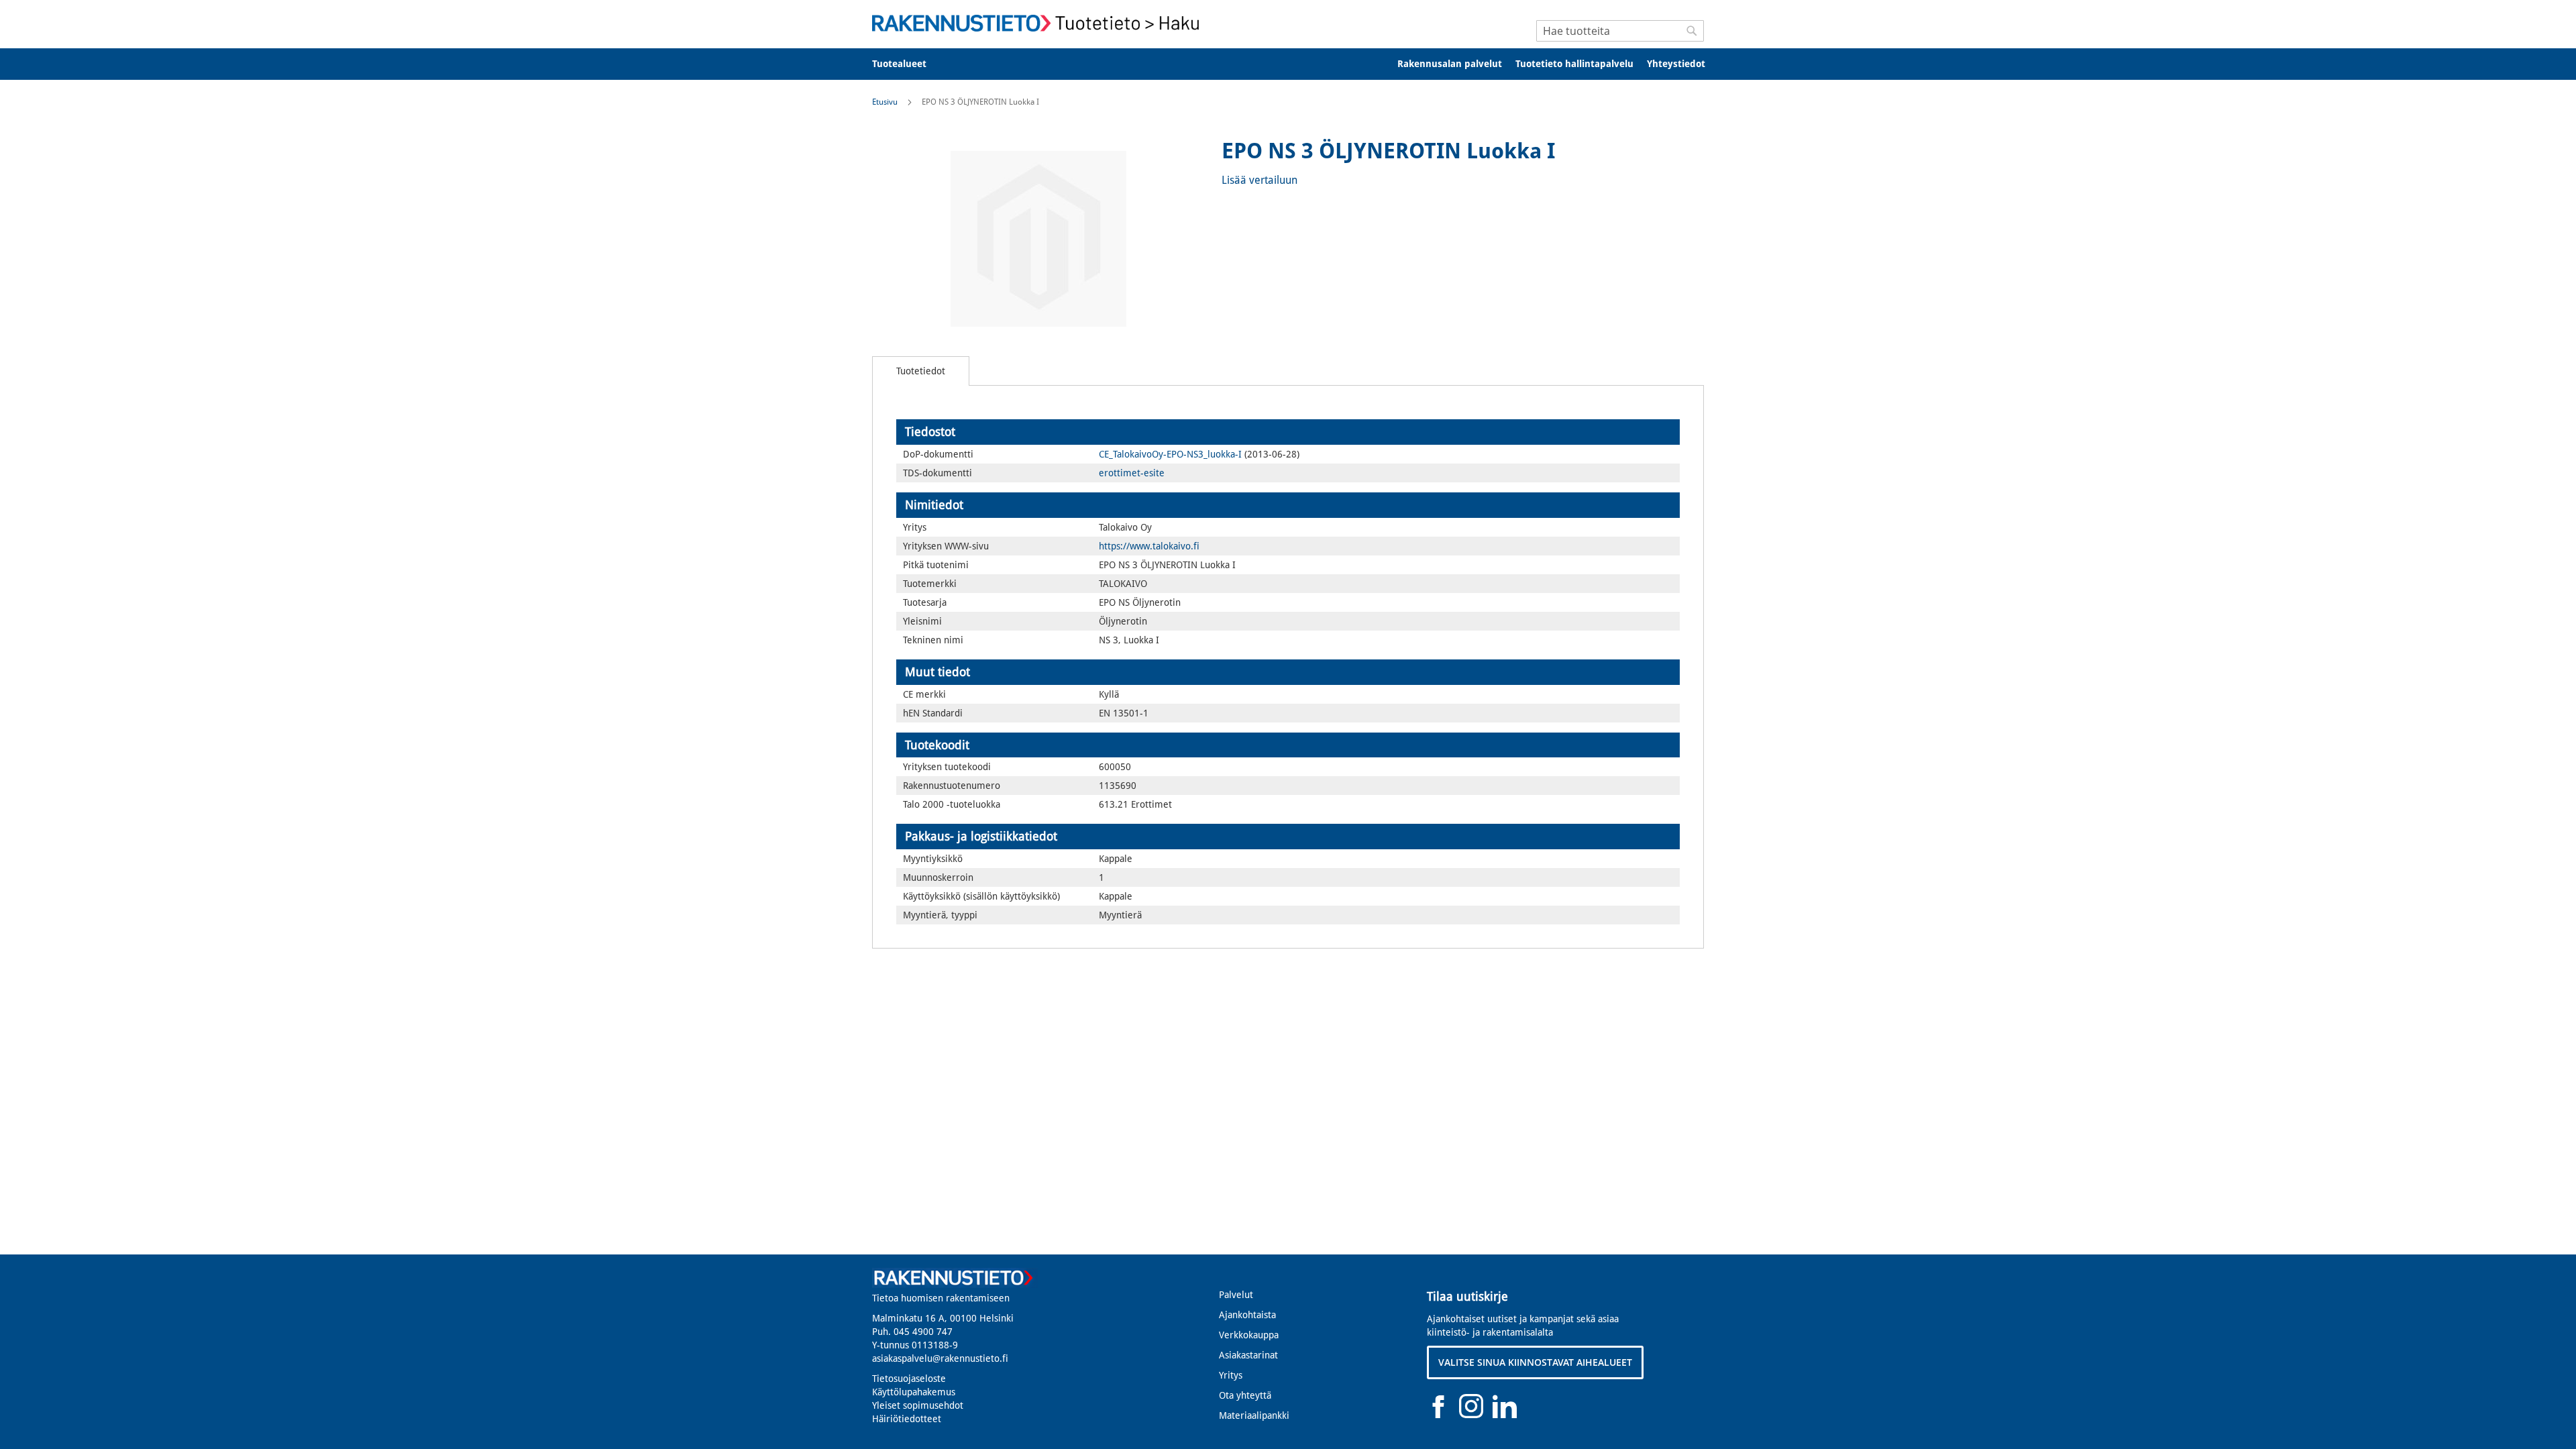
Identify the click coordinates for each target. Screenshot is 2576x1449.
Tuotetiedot (921, 371)
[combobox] (1620, 31)
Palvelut (1236, 1295)
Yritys (1231, 1375)
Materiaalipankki (1254, 1415)
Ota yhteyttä (1245, 1395)
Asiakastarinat (1248, 1355)
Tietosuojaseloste (909, 1379)
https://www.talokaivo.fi (1149, 546)
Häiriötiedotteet (907, 1419)
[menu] (1288, 64)
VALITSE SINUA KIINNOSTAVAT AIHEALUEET (1535, 1362)
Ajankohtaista (1247, 1315)
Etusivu (885, 102)
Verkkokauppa (1249, 1335)
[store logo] (1040, 23)
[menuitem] (908, 64)
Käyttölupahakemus (914, 1392)
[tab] (921, 371)
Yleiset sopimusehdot (918, 1405)
